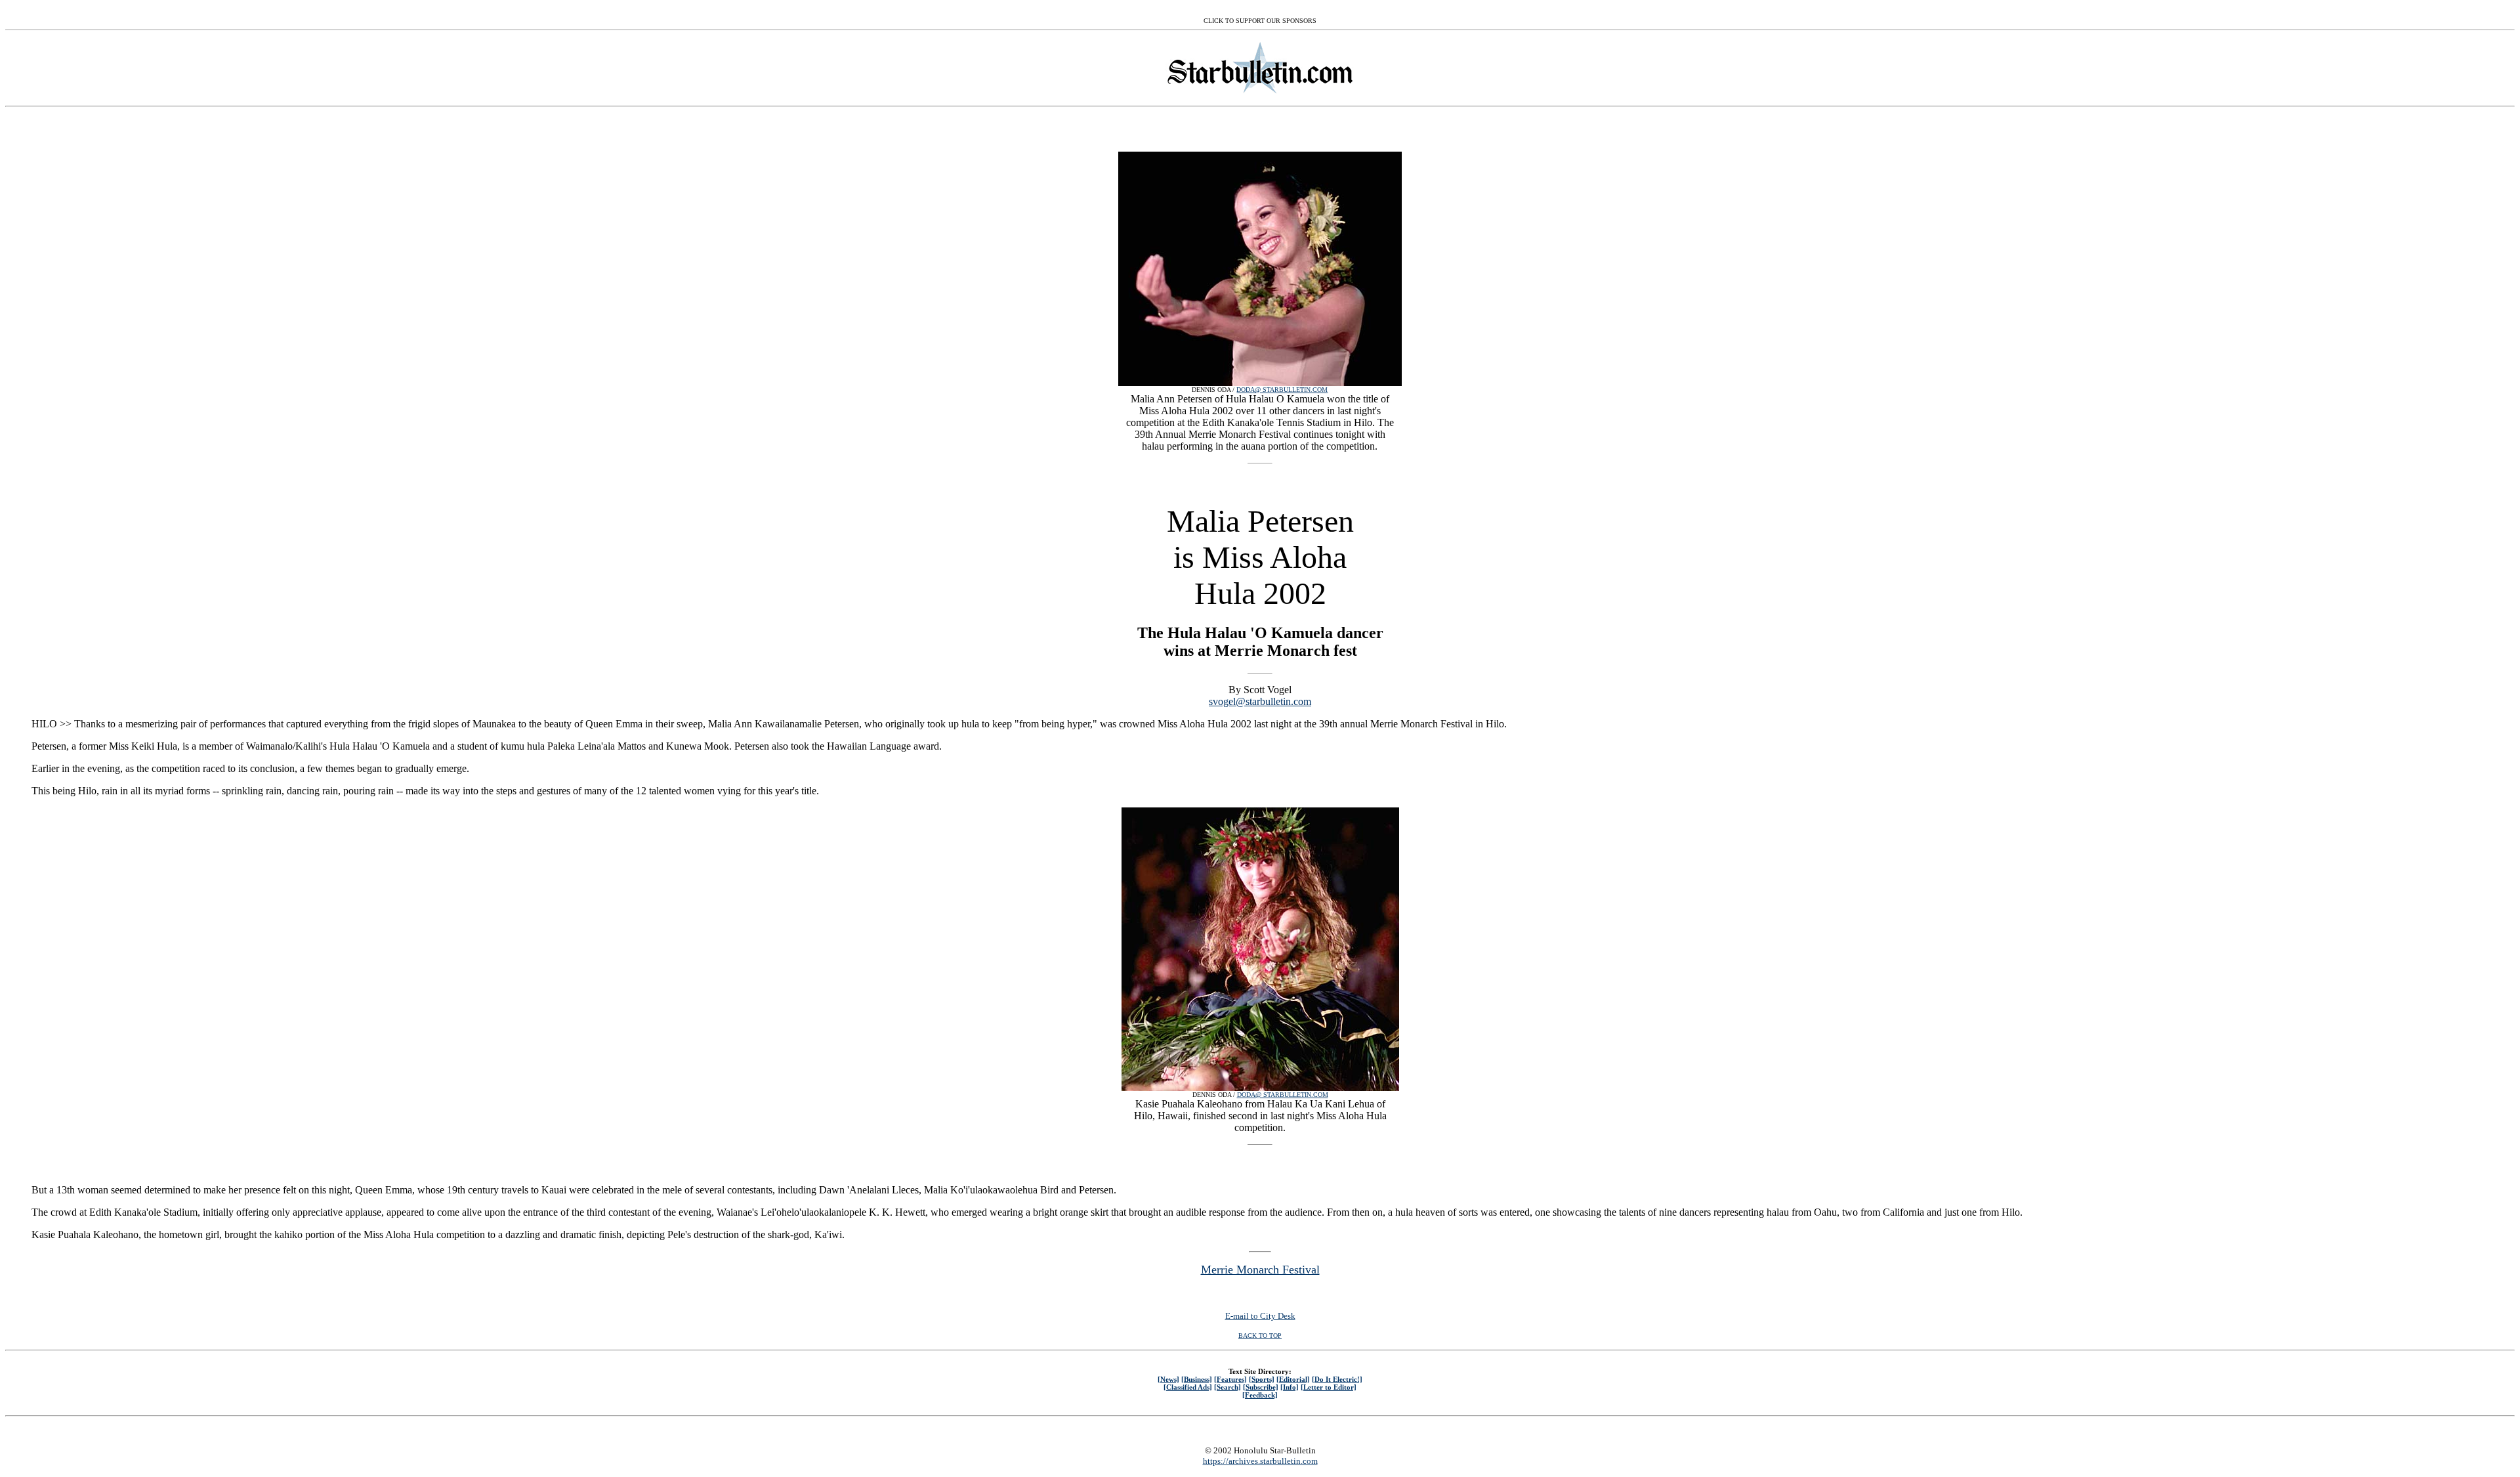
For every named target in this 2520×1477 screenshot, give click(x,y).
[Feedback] (1260, 1395)
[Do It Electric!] (1337, 1379)
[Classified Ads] (1188, 1387)
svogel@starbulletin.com (1260, 701)
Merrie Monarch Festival (1260, 1270)
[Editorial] (1293, 1379)
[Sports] (1262, 1379)
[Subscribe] (1261, 1387)
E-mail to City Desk (1260, 1316)
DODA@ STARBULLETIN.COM (1282, 390)
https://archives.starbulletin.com (1260, 1461)
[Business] (1197, 1379)
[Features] (1230, 1379)
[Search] (1228, 1387)
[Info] (1290, 1387)
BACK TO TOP (1260, 1336)
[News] (1168, 1379)
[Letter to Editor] (1329, 1387)
